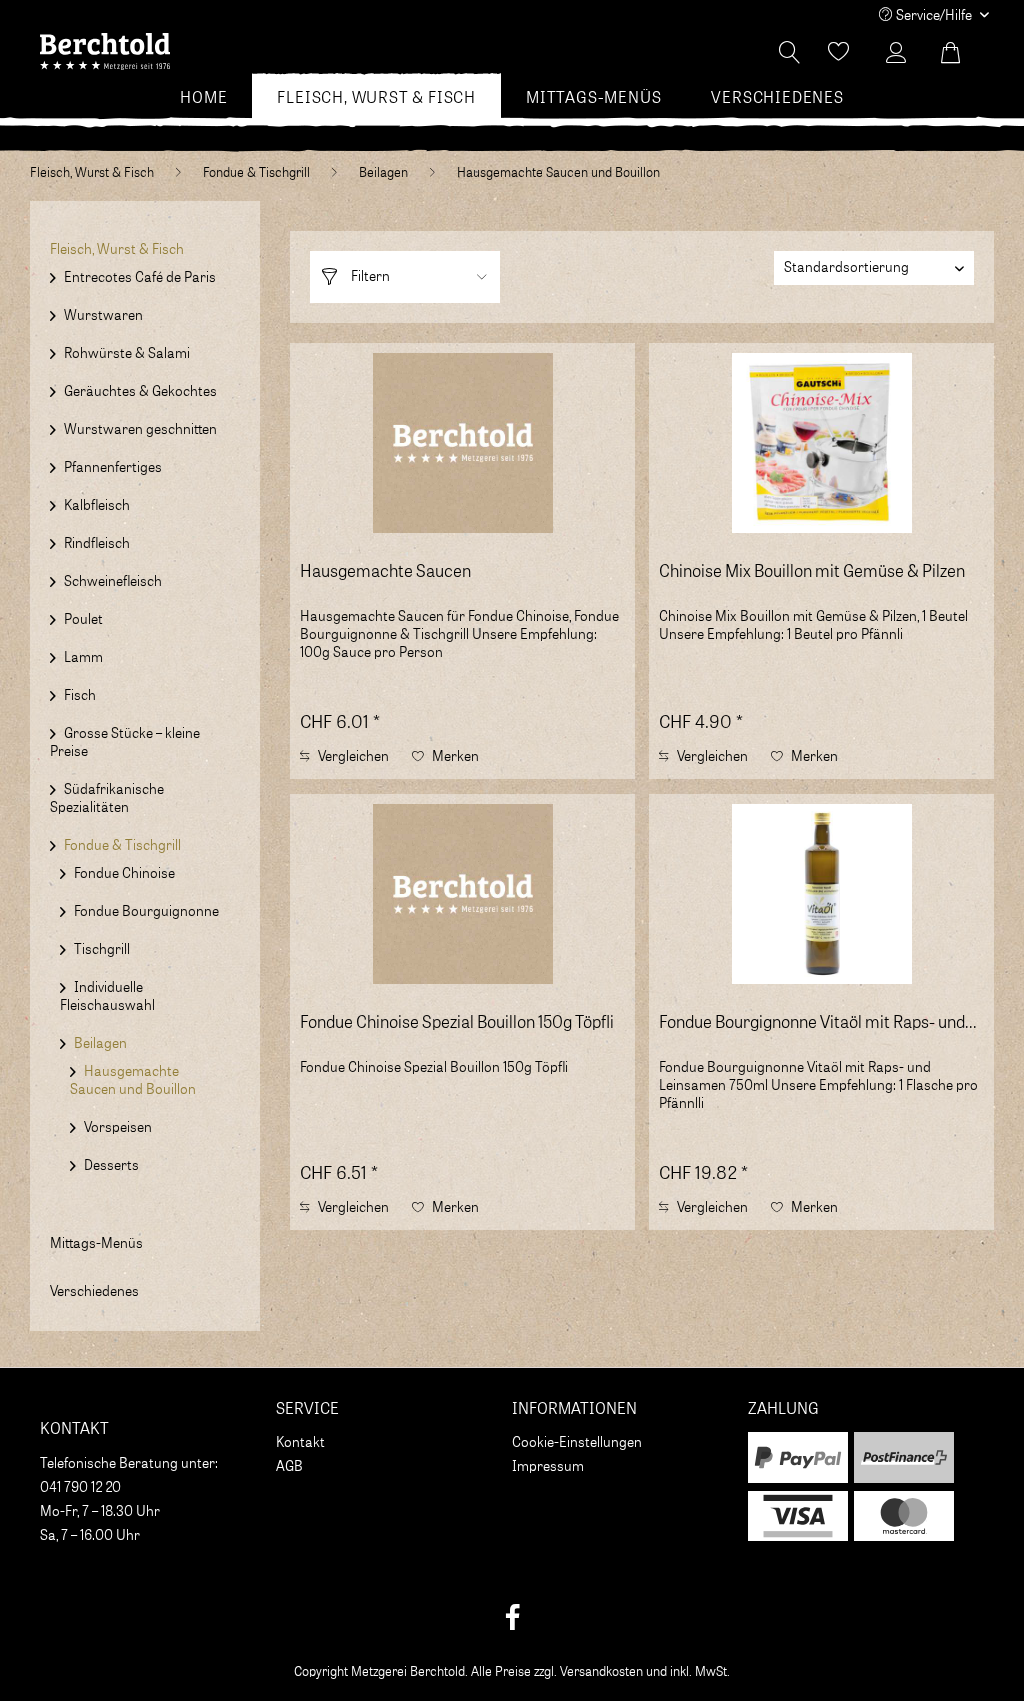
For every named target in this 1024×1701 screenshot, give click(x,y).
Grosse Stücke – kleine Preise (125, 743)
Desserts (111, 1166)
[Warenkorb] (962, 53)
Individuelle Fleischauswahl (107, 997)
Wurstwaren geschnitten (140, 430)
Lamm (83, 658)
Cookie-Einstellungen (577, 1443)
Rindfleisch (97, 544)
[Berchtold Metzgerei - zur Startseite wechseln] (105, 58)
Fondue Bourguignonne (146, 912)
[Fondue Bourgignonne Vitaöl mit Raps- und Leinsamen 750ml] (821, 894)
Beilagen (100, 1044)
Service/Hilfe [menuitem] (934, 16)
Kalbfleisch (97, 506)
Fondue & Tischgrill (122, 846)
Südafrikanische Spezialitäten (107, 799)
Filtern (369, 277)
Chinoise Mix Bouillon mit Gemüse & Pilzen (812, 572)
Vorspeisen (118, 1128)
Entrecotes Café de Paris (140, 278)
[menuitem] (203, 98)
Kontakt (300, 1443)
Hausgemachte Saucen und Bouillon (133, 1081)
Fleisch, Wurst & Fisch (117, 250)
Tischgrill (102, 950)
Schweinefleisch (113, 582)
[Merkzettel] (839, 53)
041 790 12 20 (80, 1488)
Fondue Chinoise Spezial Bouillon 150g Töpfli (457, 1023)
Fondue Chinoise (124, 874)
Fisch (80, 696)
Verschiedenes (94, 1292)
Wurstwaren (103, 316)
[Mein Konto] (901, 53)
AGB (289, 1467)
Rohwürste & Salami (127, 354)
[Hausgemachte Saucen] (462, 443)
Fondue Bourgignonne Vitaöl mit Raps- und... (818, 1023)
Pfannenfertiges (113, 468)
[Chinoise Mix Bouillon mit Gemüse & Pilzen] (821, 443)
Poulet (83, 620)
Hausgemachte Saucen (385, 572)
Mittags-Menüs (96, 1244)
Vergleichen (352, 757)
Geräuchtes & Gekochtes (140, 392)
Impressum (548, 1467)
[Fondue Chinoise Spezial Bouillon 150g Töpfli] (462, 894)
